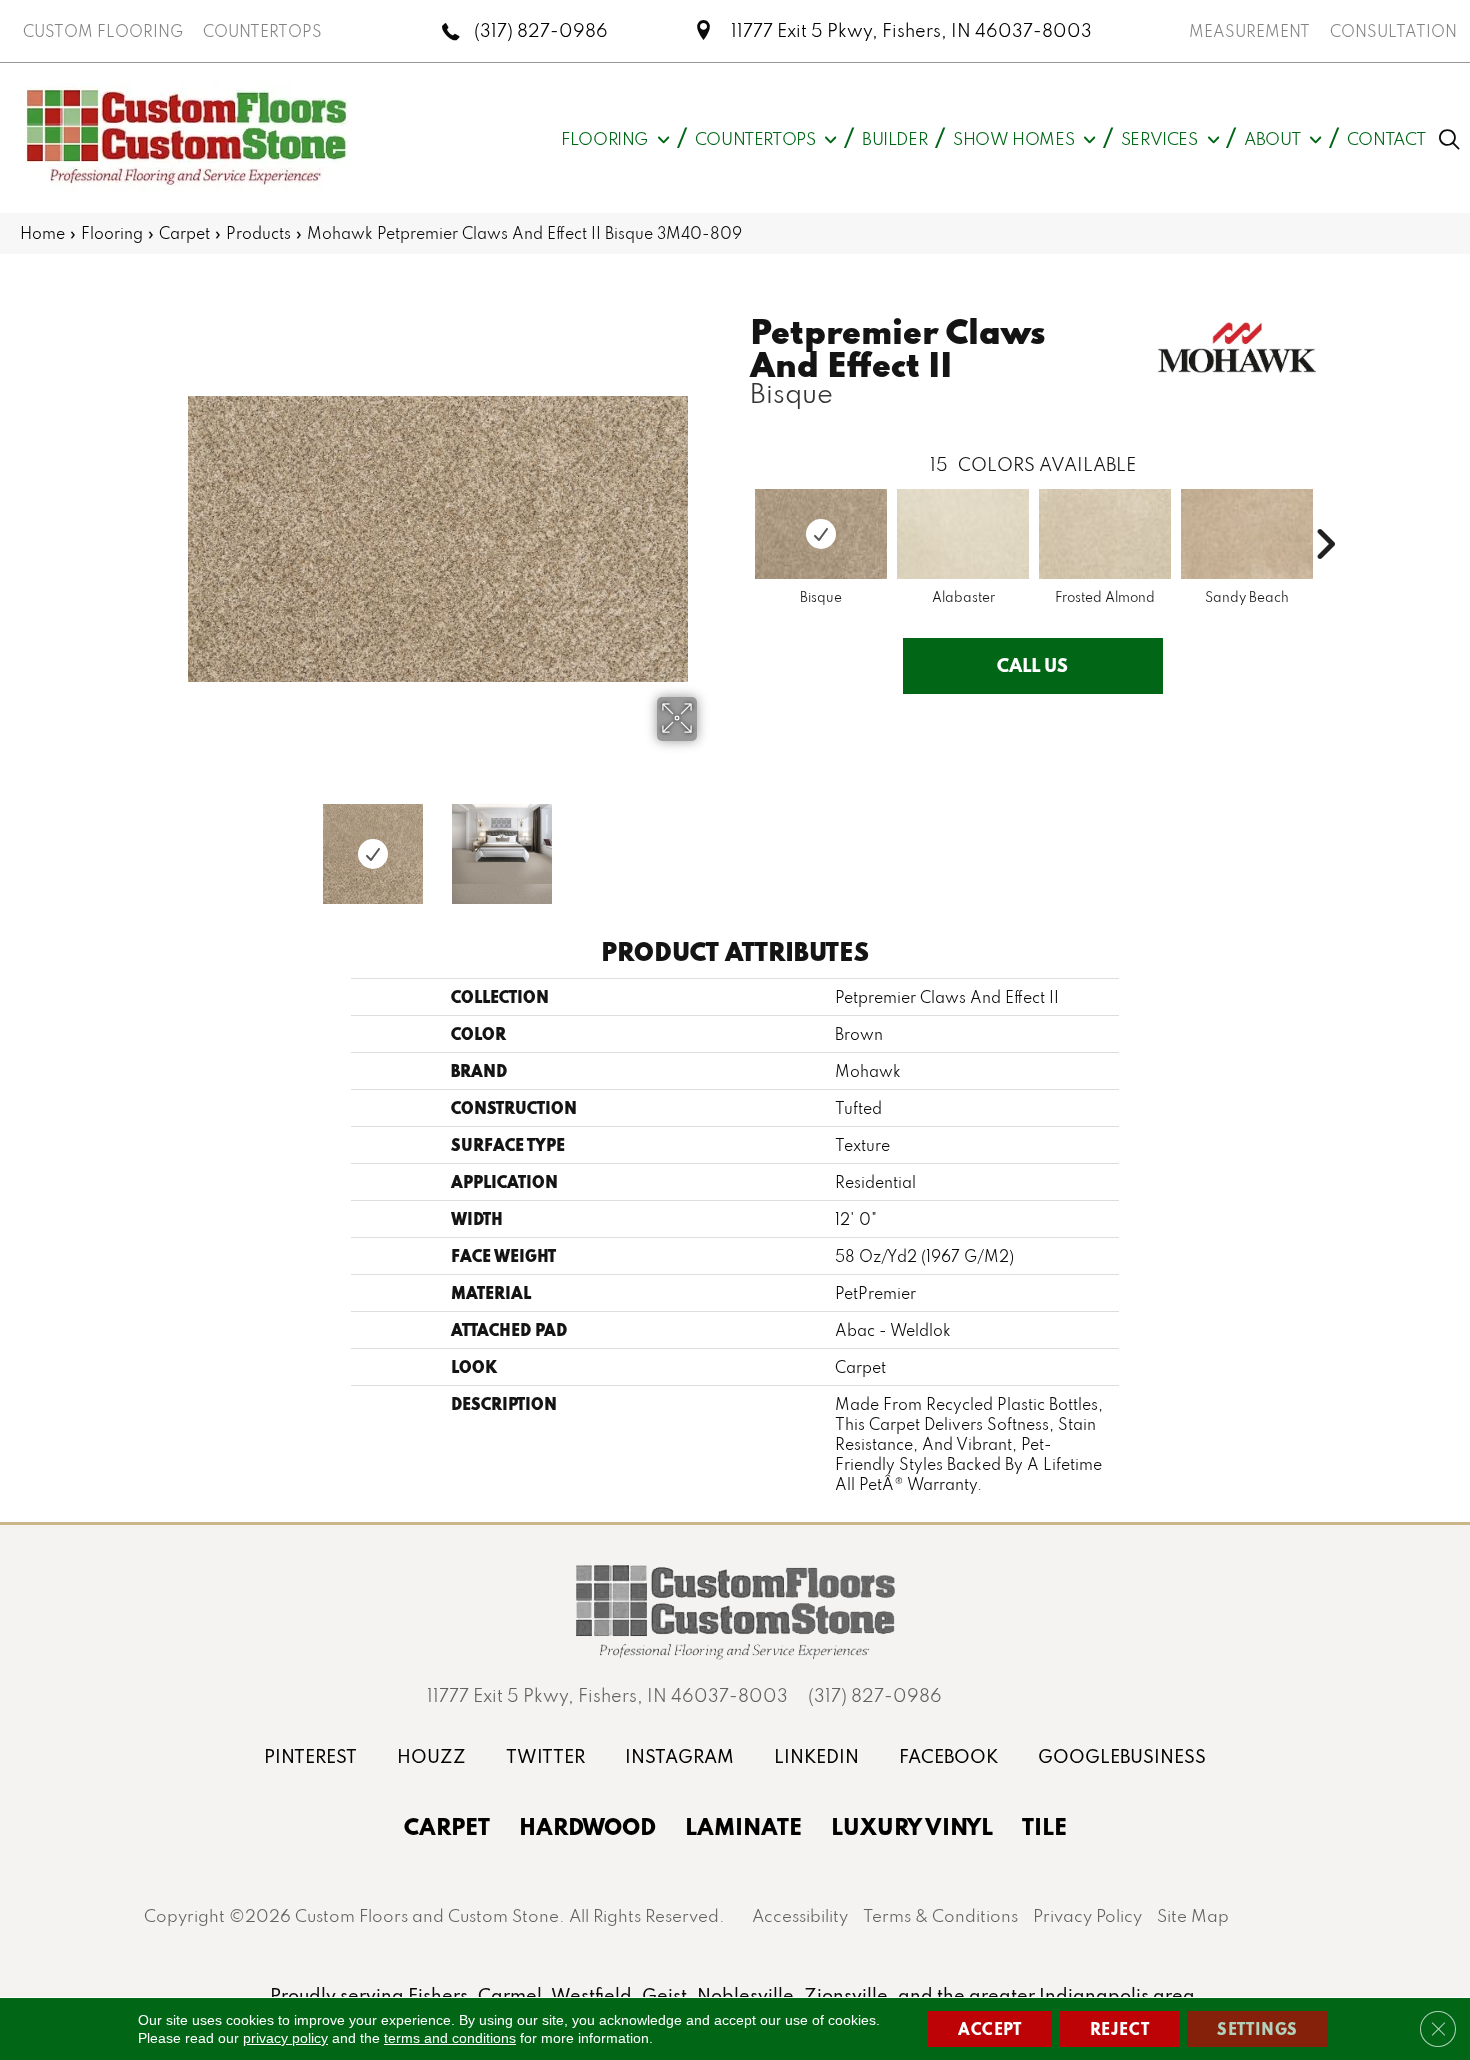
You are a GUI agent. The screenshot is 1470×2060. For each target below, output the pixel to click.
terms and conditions (450, 2038)
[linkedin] (816, 1756)
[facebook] (948, 1756)
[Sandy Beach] (1247, 534)
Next (710, 844)
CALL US (1032, 665)
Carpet (184, 233)
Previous (165, 844)
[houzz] (431, 1756)
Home (42, 233)
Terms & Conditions (940, 1915)
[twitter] (545, 1756)
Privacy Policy (1087, 1915)
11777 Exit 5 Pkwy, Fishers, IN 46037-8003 (911, 30)
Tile (1044, 1826)
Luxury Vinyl (912, 1826)
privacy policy (285, 2038)
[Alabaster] (963, 534)
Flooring (112, 233)
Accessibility (800, 1915)
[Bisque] (821, 534)
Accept (990, 2028)
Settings (1257, 2028)
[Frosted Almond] (1105, 534)
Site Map (1193, 1915)
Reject (1120, 2028)
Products (258, 233)
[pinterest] (310, 1756)
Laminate (743, 1826)
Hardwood (587, 1826)
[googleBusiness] (1122, 1756)
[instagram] (679, 1756)
